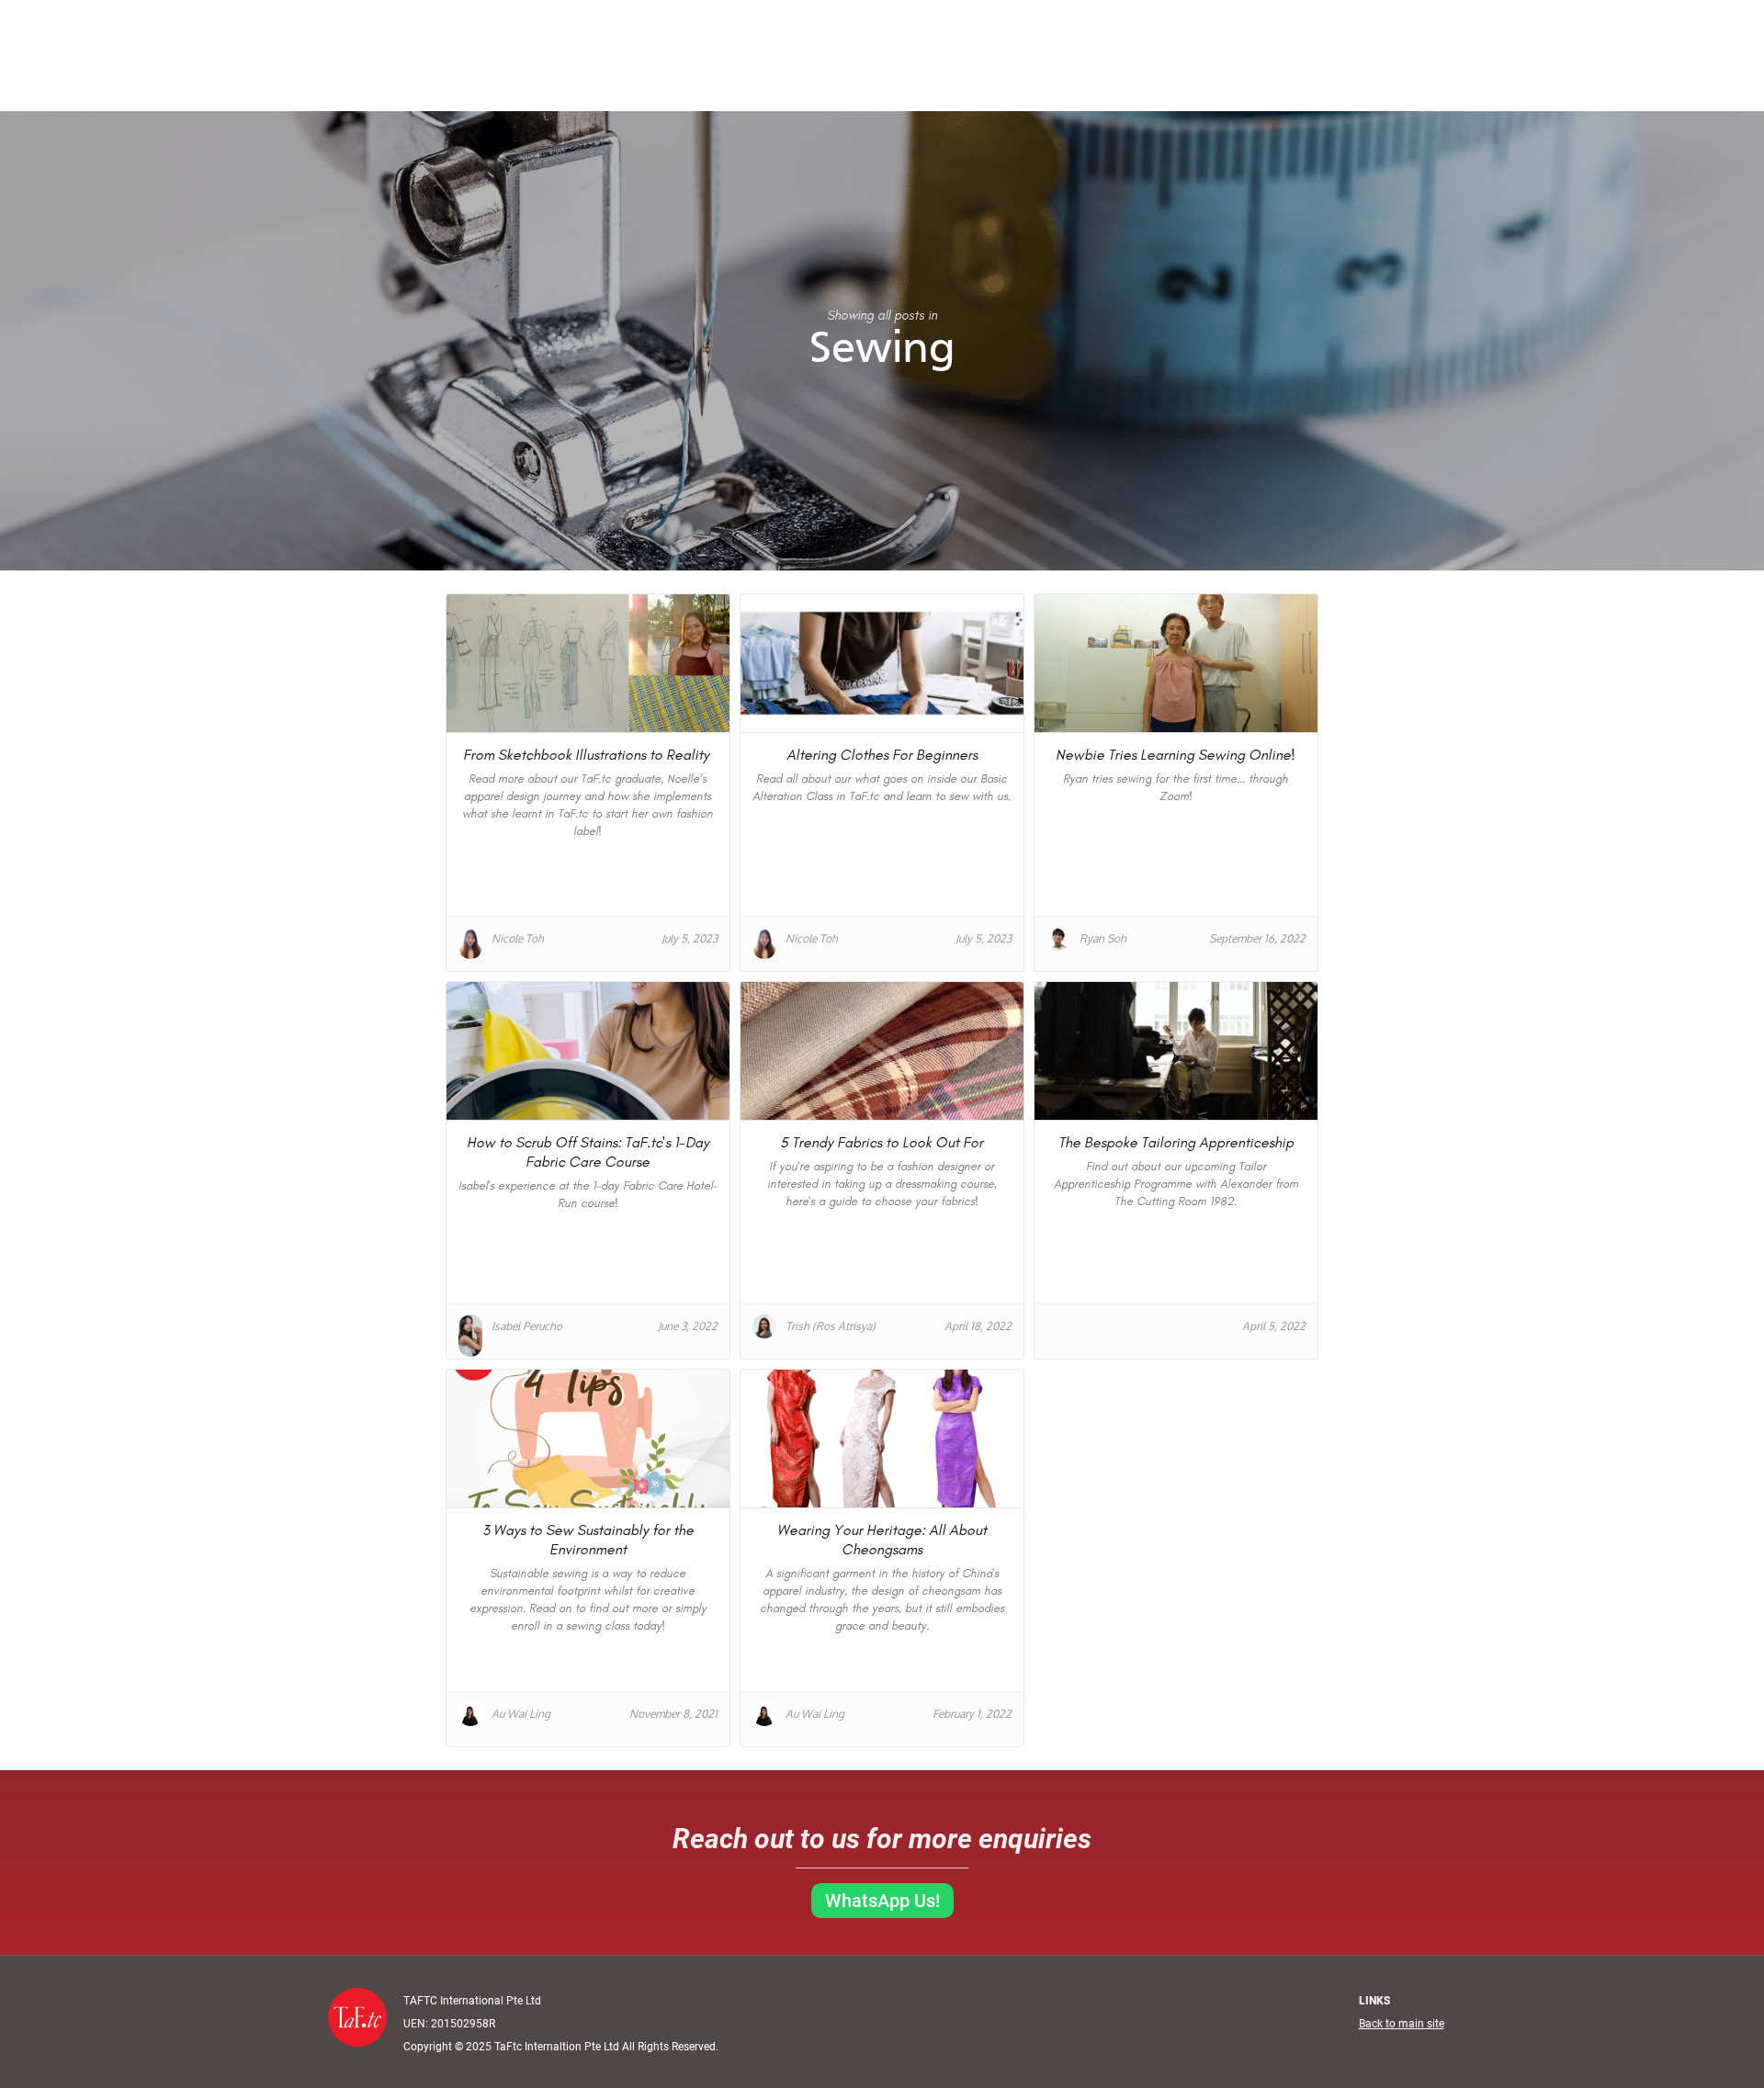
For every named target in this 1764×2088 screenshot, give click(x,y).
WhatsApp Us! (882, 1901)
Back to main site (1402, 2024)
